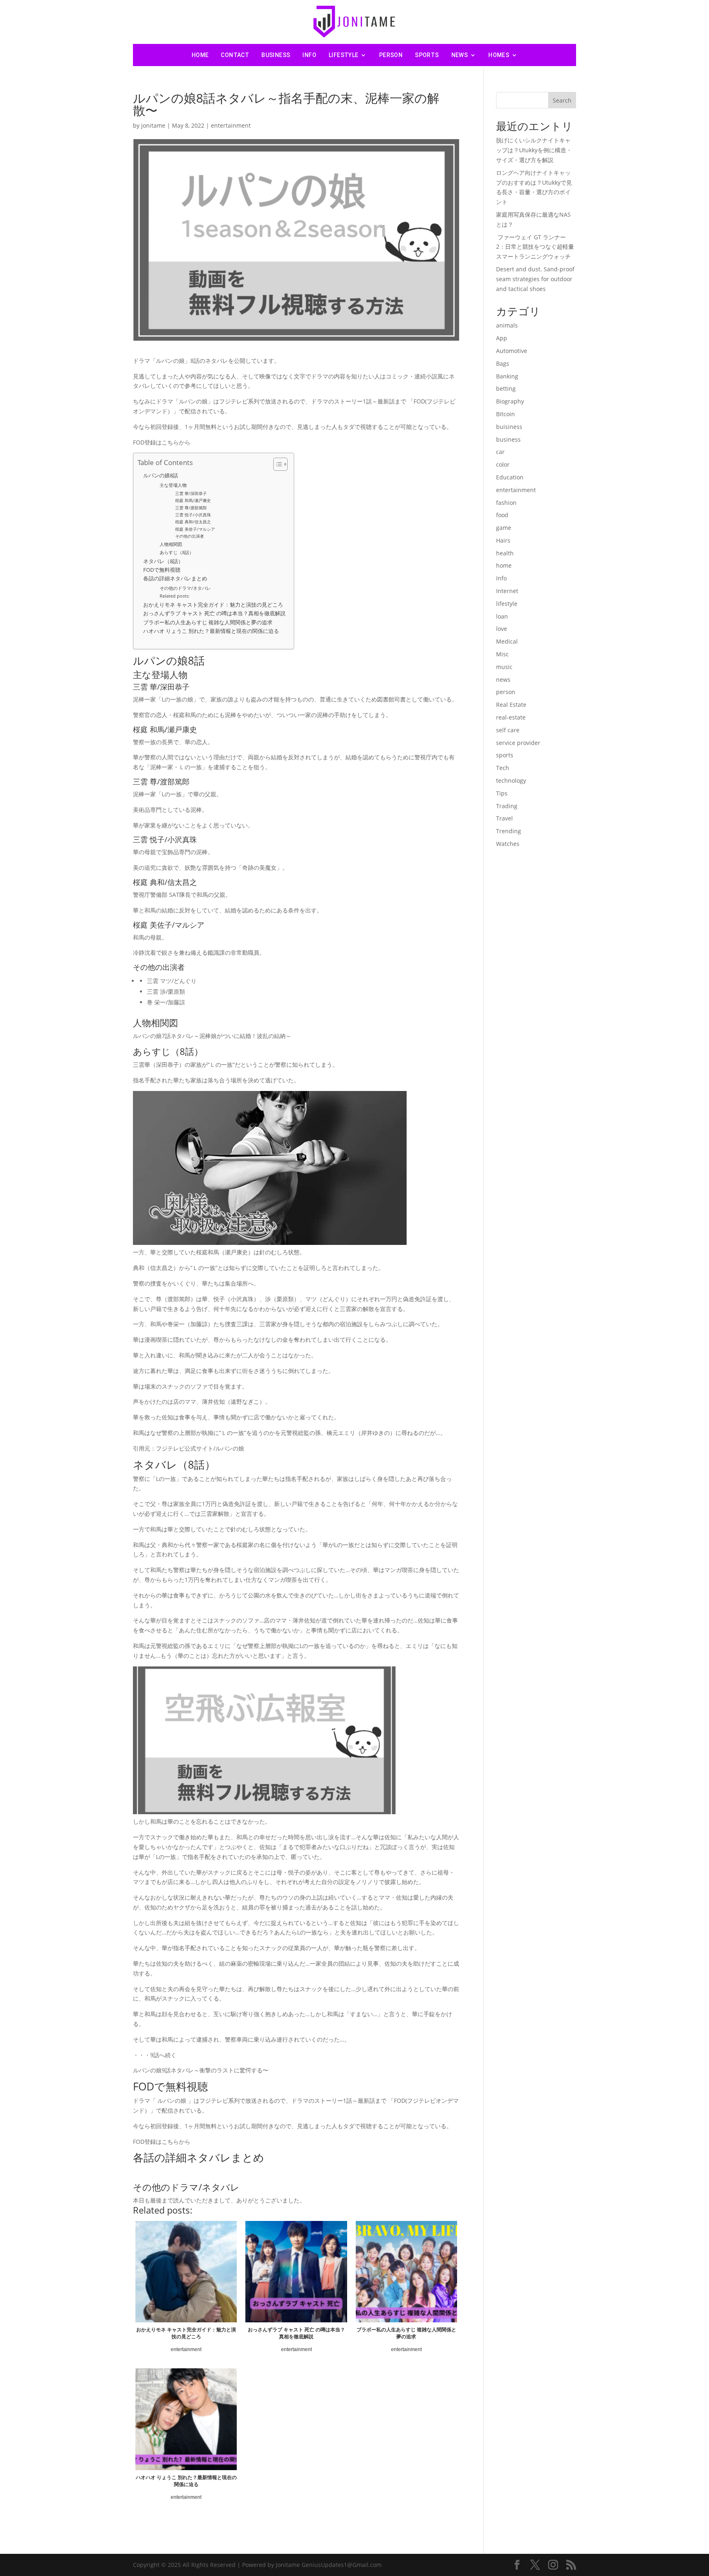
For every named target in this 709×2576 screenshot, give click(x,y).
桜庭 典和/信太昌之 (193, 522)
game (504, 528)
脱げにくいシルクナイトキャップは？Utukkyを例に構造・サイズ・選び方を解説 (534, 150)
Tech (503, 768)
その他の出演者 (190, 536)
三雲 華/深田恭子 (191, 493)
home (504, 565)
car (500, 452)
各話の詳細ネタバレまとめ (175, 579)
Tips (502, 793)
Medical (507, 641)
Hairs (503, 540)
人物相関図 (171, 544)
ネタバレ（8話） (163, 561)
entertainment (231, 125)
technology (511, 780)
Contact (235, 55)
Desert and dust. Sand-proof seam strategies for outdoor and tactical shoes (535, 279)
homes (499, 55)
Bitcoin (505, 414)
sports (427, 55)
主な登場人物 (173, 485)
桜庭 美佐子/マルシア (195, 529)
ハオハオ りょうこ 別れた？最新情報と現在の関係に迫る (211, 631)
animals (507, 325)
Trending (509, 831)
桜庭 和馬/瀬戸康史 (193, 500)
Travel (504, 818)
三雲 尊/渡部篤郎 (191, 508)
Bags (503, 363)
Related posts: (175, 596)
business (276, 55)
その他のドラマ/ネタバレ (185, 588)
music (504, 667)
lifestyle (344, 55)
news (460, 55)
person (391, 55)
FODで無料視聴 (162, 570)
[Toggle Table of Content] (276, 464)
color (503, 464)
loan (502, 616)
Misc (502, 654)
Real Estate (511, 705)
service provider (518, 743)
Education (510, 477)
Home (200, 55)
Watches (508, 844)
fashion (506, 503)
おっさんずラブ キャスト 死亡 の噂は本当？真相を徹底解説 (214, 613)
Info (309, 55)
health (505, 553)
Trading (507, 806)
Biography (510, 401)
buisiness (509, 427)
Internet (507, 591)
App (502, 338)
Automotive (512, 351)
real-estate (511, 717)
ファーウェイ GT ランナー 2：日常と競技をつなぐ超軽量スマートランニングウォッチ (535, 247)
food (502, 515)
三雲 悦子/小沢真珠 (193, 515)
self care (508, 730)
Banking (507, 376)
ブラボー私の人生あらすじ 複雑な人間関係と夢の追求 (208, 622)
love (502, 629)
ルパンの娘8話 (161, 476)
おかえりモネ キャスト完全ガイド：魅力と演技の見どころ (213, 605)
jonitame (153, 125)
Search (562, 100)
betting (506, 388)
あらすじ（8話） (177, 552)
